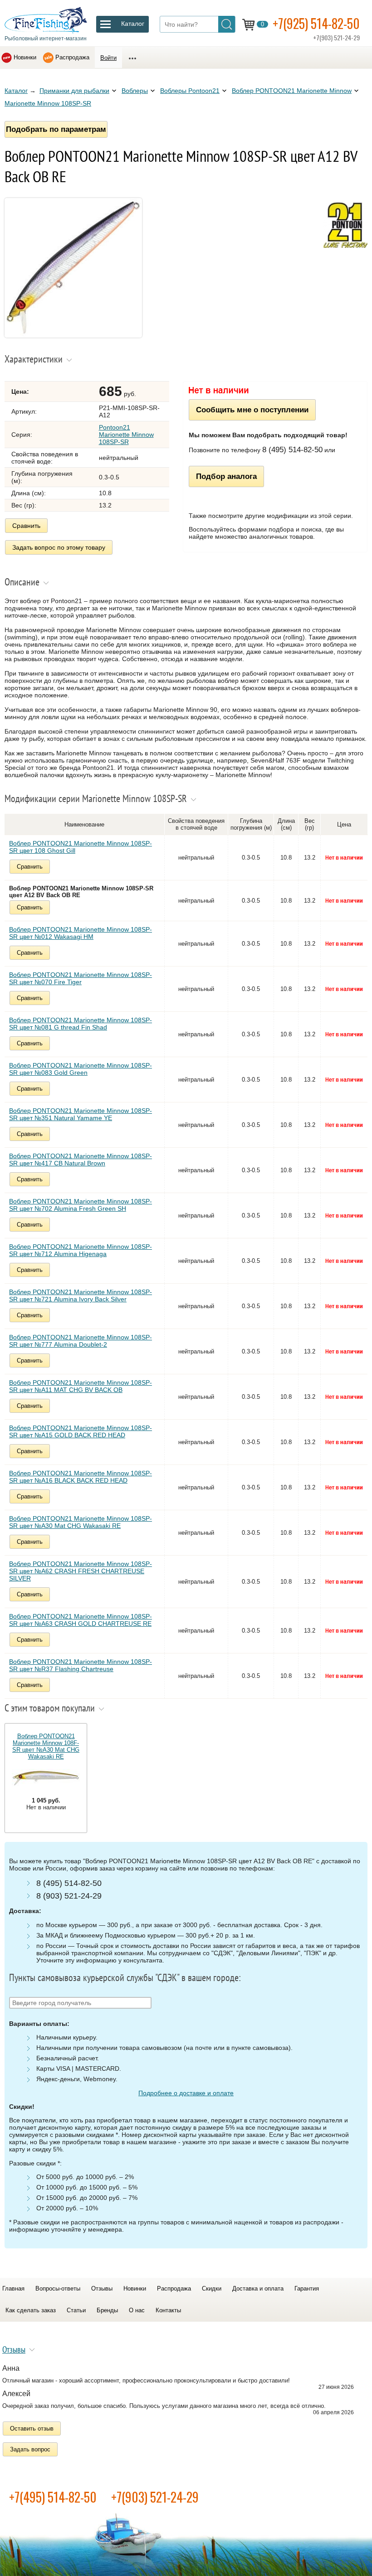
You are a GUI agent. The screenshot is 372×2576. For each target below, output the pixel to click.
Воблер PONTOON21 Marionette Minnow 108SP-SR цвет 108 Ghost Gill (81, 847)
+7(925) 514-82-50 (316, 23)
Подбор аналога (226, 476)
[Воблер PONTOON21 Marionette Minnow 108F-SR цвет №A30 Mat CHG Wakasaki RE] (46, 1779)
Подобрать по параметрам (56, 129)
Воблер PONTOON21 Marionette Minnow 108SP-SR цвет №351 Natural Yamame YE (81, 1114)
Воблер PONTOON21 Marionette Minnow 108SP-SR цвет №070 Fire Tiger (81, 978)
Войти (108, 58)
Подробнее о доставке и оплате (186, 2093)
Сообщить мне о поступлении (252, 410)
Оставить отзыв (32, 2429)
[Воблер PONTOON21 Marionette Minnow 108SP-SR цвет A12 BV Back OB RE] (73, 335)
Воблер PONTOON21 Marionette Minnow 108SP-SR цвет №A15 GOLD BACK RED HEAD (81, 1431)
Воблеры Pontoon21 (190, 91)
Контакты (168, 2310)
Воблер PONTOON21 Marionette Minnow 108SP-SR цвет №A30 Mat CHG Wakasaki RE (81, 1522)
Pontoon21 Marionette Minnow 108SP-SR (126, 435)
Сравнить (26, 526)
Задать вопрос (30, 2449)
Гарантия (307, 2288)
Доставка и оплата (258, 2288)
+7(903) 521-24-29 (155, 2497)
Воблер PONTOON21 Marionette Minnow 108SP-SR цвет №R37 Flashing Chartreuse (81, 1665)
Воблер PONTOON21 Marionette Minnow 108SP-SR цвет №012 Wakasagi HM (81, 933)
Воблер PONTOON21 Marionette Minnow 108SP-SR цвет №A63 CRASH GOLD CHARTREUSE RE (81, 1620)
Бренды (107, 2310)
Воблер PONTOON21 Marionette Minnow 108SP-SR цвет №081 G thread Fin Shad (81, 1024)
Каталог (16, 91)
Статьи (76, 2310)
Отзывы (102, 2288)
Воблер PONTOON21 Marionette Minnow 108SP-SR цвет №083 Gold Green (81, 1069)
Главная (13, 2288)
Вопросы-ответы (58, 2288)
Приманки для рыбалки (74, 91)
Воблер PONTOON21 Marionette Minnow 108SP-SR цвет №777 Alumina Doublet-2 (81, 1341)
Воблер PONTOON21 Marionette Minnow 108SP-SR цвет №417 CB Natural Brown (81, 1160)
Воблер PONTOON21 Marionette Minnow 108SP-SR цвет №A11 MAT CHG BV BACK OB (81, 1386)
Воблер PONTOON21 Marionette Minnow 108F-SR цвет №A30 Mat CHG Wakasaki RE (46, 1746)
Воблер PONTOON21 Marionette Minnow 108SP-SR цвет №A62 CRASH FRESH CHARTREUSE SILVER (81, 1571)
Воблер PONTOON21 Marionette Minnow (292, 91)
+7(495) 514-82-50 (53, 2497)
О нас (137, 2310)
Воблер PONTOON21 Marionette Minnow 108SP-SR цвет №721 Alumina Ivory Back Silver (81, 1295)
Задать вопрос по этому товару (59, 547)
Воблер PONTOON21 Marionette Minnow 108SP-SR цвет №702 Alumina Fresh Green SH (81, 1205)
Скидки (212, 2288)
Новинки (25, 57)
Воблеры (135, 91)
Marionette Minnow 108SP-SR (48, 103)
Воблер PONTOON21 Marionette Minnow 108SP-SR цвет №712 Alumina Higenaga (81, 1250)
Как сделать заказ (31, 2310)
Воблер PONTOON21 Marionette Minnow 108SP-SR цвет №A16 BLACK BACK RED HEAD (81, 1477)
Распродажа (72, 57)
